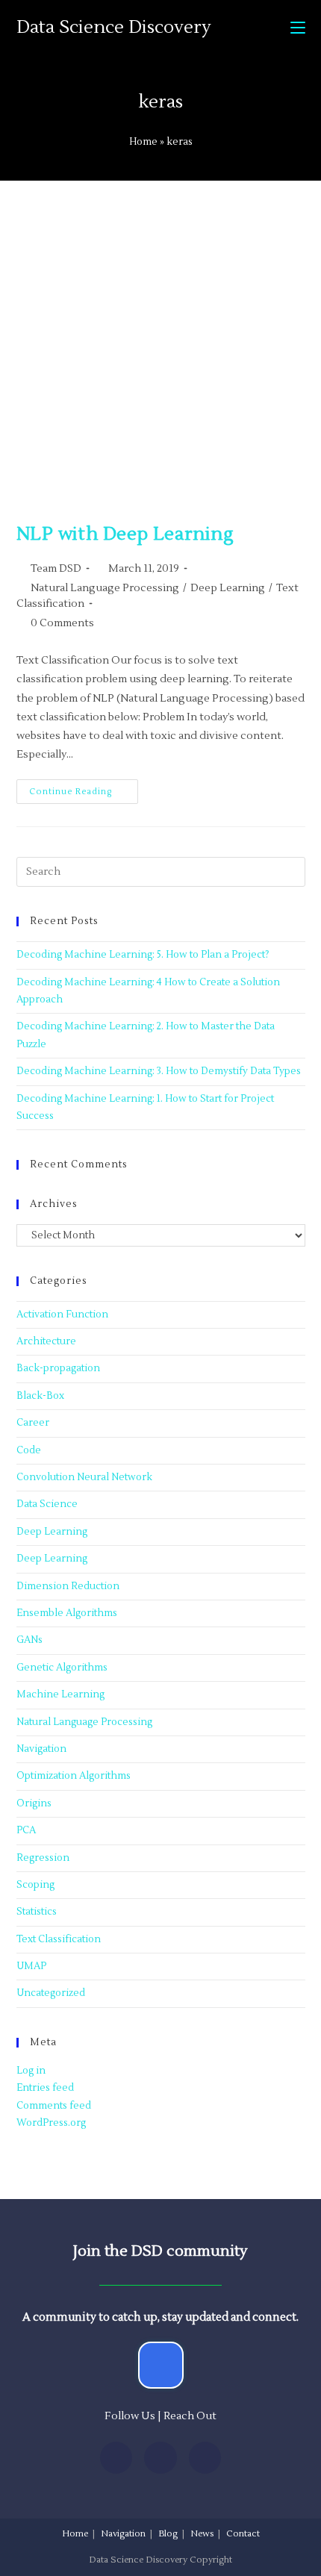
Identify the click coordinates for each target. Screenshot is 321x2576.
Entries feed (45, 2088)
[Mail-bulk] (160, 2458)
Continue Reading (84, 788)
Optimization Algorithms (74, 1776)
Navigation (41, 1749)
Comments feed (54, 2106)
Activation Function (62, 1314)
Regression (43, 1858)
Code (29, 1450)
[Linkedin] (116, 2458)
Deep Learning (228, 588)
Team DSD (56, 569)
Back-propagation (58, 1368)
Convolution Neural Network (84, 1477)
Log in (31, 2071)
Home (143, 142)
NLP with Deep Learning (125, 534)
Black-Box (40, 1396)
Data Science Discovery (114, 27)
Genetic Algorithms (62, 1668)
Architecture (46, 1341)
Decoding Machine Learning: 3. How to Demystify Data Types (159, 1071)
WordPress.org (51, 2123)
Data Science (47, 1504)
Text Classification (59, 1939)
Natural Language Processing (105, 588)
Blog (168, 2534)
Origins (34, 1803)
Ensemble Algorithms (67, 1613)
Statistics (37, 1912)
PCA (26, 1830)
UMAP (31, 1966)
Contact (243, 2534)
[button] (161, 2365)
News (202, 2534)
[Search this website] (161, 872)
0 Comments (62, 623)
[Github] (205, 2458)
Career (33, 1423)
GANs (29, 1640)
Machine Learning (60, 1694)
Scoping (35, 1885)
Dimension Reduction (68, 1586)
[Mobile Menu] (298, 28)
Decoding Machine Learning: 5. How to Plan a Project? (143, 955)
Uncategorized (51, 1993)
